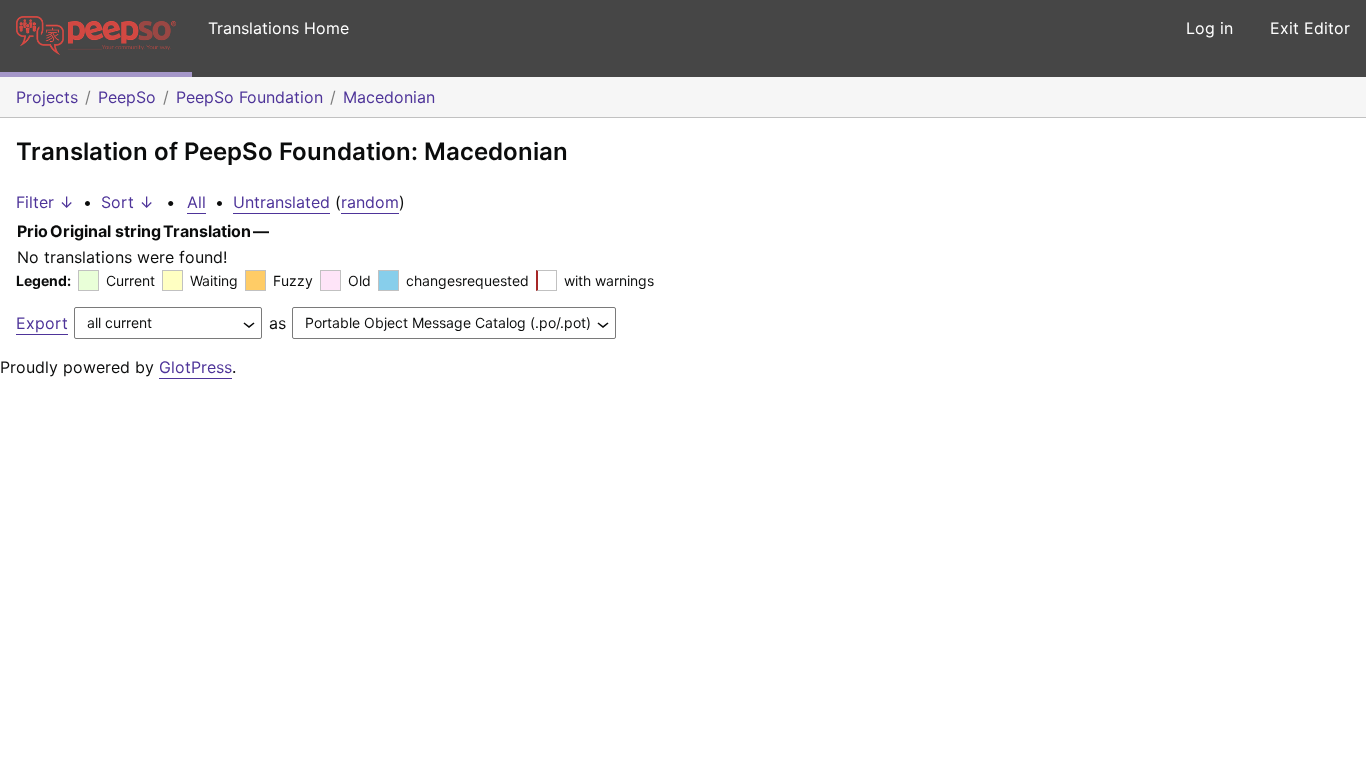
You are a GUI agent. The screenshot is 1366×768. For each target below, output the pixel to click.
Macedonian (389, 97)
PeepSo (127, 97)
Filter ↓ (45, 202)
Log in (1209, 28)
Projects (47, 97)
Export (42, 323)
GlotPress (195, 367)
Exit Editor (1310, 28)
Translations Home (278, 28)
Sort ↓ (127, 202)
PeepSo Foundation (249, 97)
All (196, 202)
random (370, 202)
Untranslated (281, 202)
